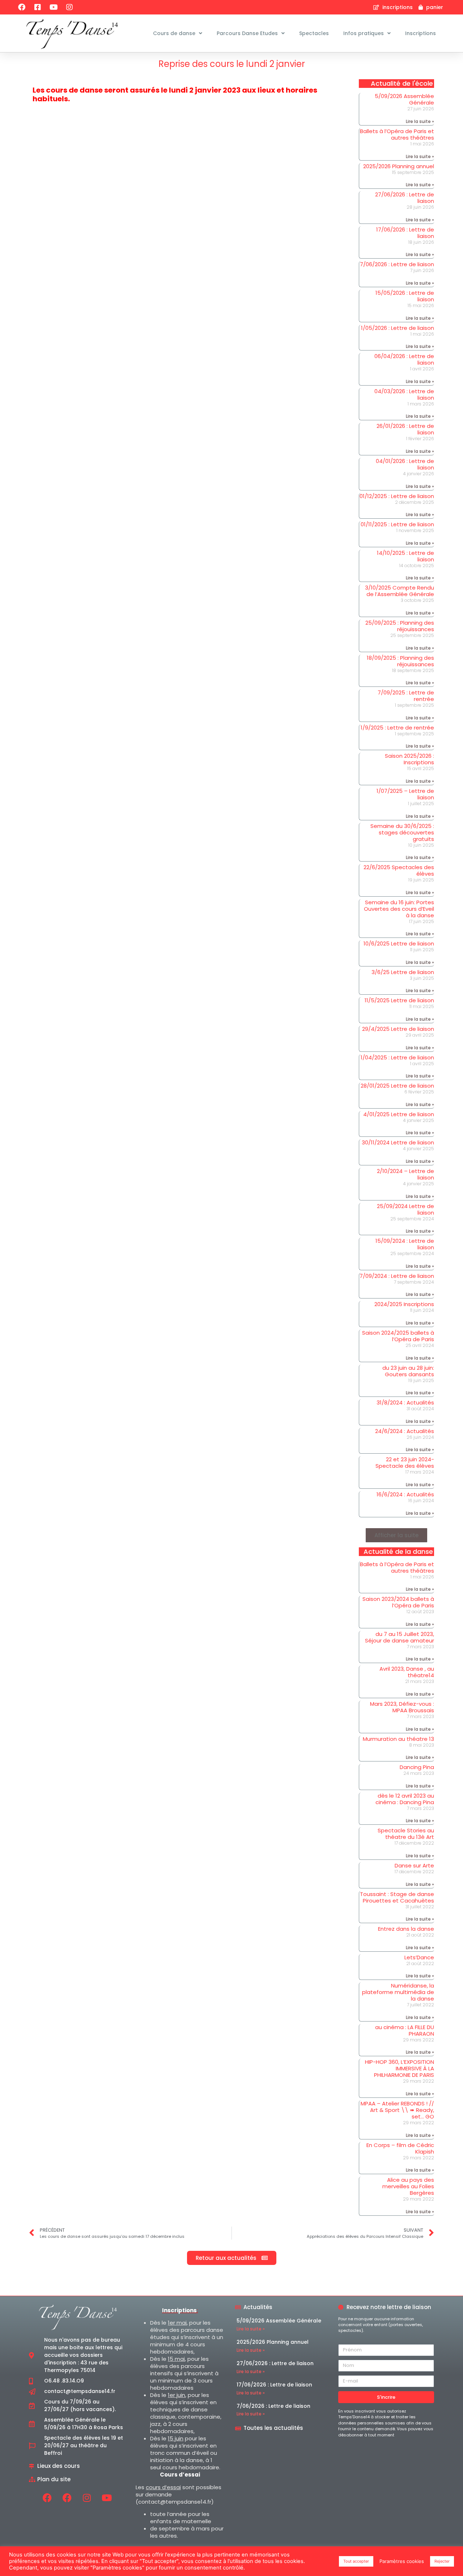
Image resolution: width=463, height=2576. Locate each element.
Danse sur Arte (414, 1865)
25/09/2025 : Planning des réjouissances (400, 626)
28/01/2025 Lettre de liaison (397, 1086)
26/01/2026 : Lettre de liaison (405, 429)
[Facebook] (22, 7)
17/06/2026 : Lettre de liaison (405, 233)
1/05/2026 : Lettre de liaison (398, 328)
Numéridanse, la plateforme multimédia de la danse (398, 1992)
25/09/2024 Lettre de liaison (405, 1209)
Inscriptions (420, 33)
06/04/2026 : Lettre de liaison (404, 359)
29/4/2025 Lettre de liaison (398, 1029)
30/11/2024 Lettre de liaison (398, 1142)
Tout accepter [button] (356, 2561)
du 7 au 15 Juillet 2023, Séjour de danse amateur (400, 1637)
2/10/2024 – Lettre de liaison (405, 1174)
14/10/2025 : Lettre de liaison (405, 556)
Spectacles (314, 33)
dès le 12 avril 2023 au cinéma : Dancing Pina (405, 1799)
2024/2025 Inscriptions (404, 1304)
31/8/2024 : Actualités (405, 1402)
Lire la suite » (420, 121)
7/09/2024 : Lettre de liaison (397, 1276)
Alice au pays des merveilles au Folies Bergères (408, 2186)
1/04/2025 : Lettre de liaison (397, 1057)
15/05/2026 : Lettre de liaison (405, 296)
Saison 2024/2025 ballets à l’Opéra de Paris (398, 1336)
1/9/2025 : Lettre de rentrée (397, 728)
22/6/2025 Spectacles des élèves (399, 870)
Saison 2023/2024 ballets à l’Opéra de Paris (398, 1602)
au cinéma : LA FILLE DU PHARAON (405, 2030)
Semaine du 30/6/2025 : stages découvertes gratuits (402, 832)
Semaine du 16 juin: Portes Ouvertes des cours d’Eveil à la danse (399, 909)
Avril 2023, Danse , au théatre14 (407, 1672)
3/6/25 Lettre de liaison (403, 972)
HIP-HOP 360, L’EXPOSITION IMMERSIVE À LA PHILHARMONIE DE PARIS (400, 2068)
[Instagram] (69, 7)
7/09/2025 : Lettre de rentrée (406, 696)
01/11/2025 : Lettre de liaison (397, 524)
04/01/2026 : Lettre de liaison (405, 464)
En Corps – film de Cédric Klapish (400, 2148)
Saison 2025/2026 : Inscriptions (409, 759)
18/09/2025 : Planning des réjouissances (400, 661)
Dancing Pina (417, 1767)
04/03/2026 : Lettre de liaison (404, 394)
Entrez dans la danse (406, 1929)
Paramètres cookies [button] (402, 2561)
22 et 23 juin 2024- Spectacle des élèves (405, 1463)
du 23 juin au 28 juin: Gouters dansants (408, 1371)
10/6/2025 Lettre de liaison (399, 943)
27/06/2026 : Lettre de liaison (405, 198)
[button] (396, 1535)
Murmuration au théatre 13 (398, 1739)
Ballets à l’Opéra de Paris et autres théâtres (397, 134)
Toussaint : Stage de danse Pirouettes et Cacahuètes (397, 1897)
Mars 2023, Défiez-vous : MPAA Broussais (402, 1707)
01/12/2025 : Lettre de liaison (397, 496)
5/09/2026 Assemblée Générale (404, 99)
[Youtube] (54, 7)
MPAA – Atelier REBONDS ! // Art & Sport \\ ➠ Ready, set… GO (397, 2110)
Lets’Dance (419, 1957)
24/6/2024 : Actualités (405, 1431)
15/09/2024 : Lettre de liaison (405, 1244)
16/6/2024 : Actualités (405, 1494)
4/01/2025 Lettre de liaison (399, 1114)
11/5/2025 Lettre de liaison (399, 1000)
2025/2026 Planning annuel (399, 166)
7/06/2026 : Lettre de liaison (397, 264)
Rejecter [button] (442, 2561)
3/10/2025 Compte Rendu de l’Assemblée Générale (400, 591)
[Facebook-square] (38, 7)
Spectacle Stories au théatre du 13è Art (406, 1834)
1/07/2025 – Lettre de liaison (405, 794)
